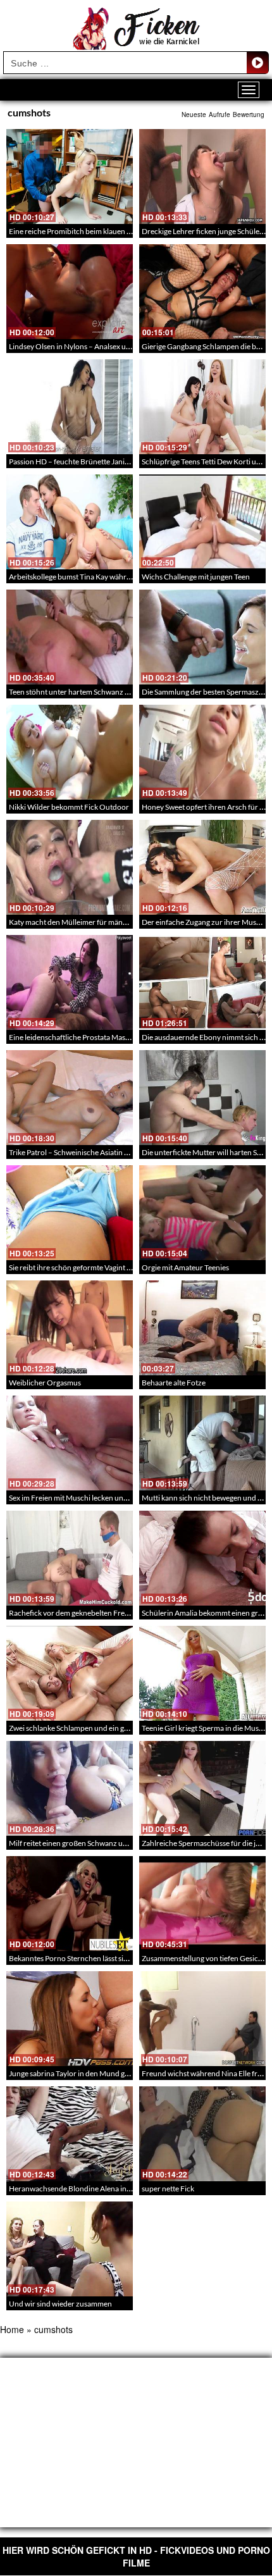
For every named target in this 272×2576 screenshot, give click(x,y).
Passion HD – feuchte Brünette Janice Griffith (83, 461)
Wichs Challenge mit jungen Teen (196, 577)
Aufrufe (219, 115)
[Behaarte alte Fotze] (202, 1328)
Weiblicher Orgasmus (45, 1383)
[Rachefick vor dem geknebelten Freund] (70, 1558)
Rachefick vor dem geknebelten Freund (73, 1613)
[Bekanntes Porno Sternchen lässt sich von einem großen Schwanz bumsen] (70, 1904)
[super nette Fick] (202, 2134)
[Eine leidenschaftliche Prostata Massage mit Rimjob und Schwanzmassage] (70, 982)
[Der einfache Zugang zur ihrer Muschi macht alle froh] (202, 867)
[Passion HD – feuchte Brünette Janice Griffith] (70, 407)
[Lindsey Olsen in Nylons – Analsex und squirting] (70, 292)
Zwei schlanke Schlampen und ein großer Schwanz (91, 1728)
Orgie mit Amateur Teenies (185, 1267)
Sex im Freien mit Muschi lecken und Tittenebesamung (98, 1498)
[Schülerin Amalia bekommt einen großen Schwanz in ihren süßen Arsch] (202, 1558)
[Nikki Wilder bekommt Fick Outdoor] (70, 752)
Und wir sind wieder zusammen (60, 2304)
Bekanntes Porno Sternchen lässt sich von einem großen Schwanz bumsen (130, 1958)
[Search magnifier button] (257, 63)
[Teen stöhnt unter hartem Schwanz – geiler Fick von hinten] (70, 637)
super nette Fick (168, 2189)
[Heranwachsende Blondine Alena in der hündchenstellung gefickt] (70, 2134)
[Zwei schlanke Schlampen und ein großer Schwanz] (70, 1673)
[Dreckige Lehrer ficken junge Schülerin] (202, 176)
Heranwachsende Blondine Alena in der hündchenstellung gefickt (116, 2189)
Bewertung (249, 115)
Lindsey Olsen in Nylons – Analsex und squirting (87, 346)
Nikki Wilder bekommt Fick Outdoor (69, 807)
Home (12, 2329)
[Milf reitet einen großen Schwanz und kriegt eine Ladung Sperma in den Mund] (70, 1788)
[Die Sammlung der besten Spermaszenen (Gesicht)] (202, 637)
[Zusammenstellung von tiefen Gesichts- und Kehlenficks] (202, 1904)
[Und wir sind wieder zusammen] (70, 2249)
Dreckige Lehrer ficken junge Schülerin (205, 231)
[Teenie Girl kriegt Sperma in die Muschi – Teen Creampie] (202, 1673)
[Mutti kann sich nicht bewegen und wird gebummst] (202, 1443)
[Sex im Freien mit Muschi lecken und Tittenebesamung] (70, 1443)
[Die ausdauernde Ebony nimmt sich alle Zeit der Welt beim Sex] (202, 982)
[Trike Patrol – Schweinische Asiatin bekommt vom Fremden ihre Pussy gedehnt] (70, 1098)
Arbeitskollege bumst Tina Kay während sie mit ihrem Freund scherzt (121, 577)
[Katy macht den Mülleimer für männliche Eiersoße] (70, 867)
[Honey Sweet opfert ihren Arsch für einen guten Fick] (202, 752)
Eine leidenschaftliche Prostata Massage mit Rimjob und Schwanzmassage (130, 1037)
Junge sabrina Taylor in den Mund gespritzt (79, 2073)
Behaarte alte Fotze (174, 1383)
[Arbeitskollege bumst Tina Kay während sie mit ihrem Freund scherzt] (70, 522)
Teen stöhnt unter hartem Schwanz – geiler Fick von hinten (105, 692)
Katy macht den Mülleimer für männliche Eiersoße (91, 922)
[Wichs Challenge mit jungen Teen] (202, 522)
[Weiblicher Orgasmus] (70, 1328)
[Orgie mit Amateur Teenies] (202, 1213)
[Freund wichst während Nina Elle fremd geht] (202, 2019)
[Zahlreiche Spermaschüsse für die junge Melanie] (202, 1788)
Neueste (194, 115)
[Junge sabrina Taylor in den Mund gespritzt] (70, 2019)
